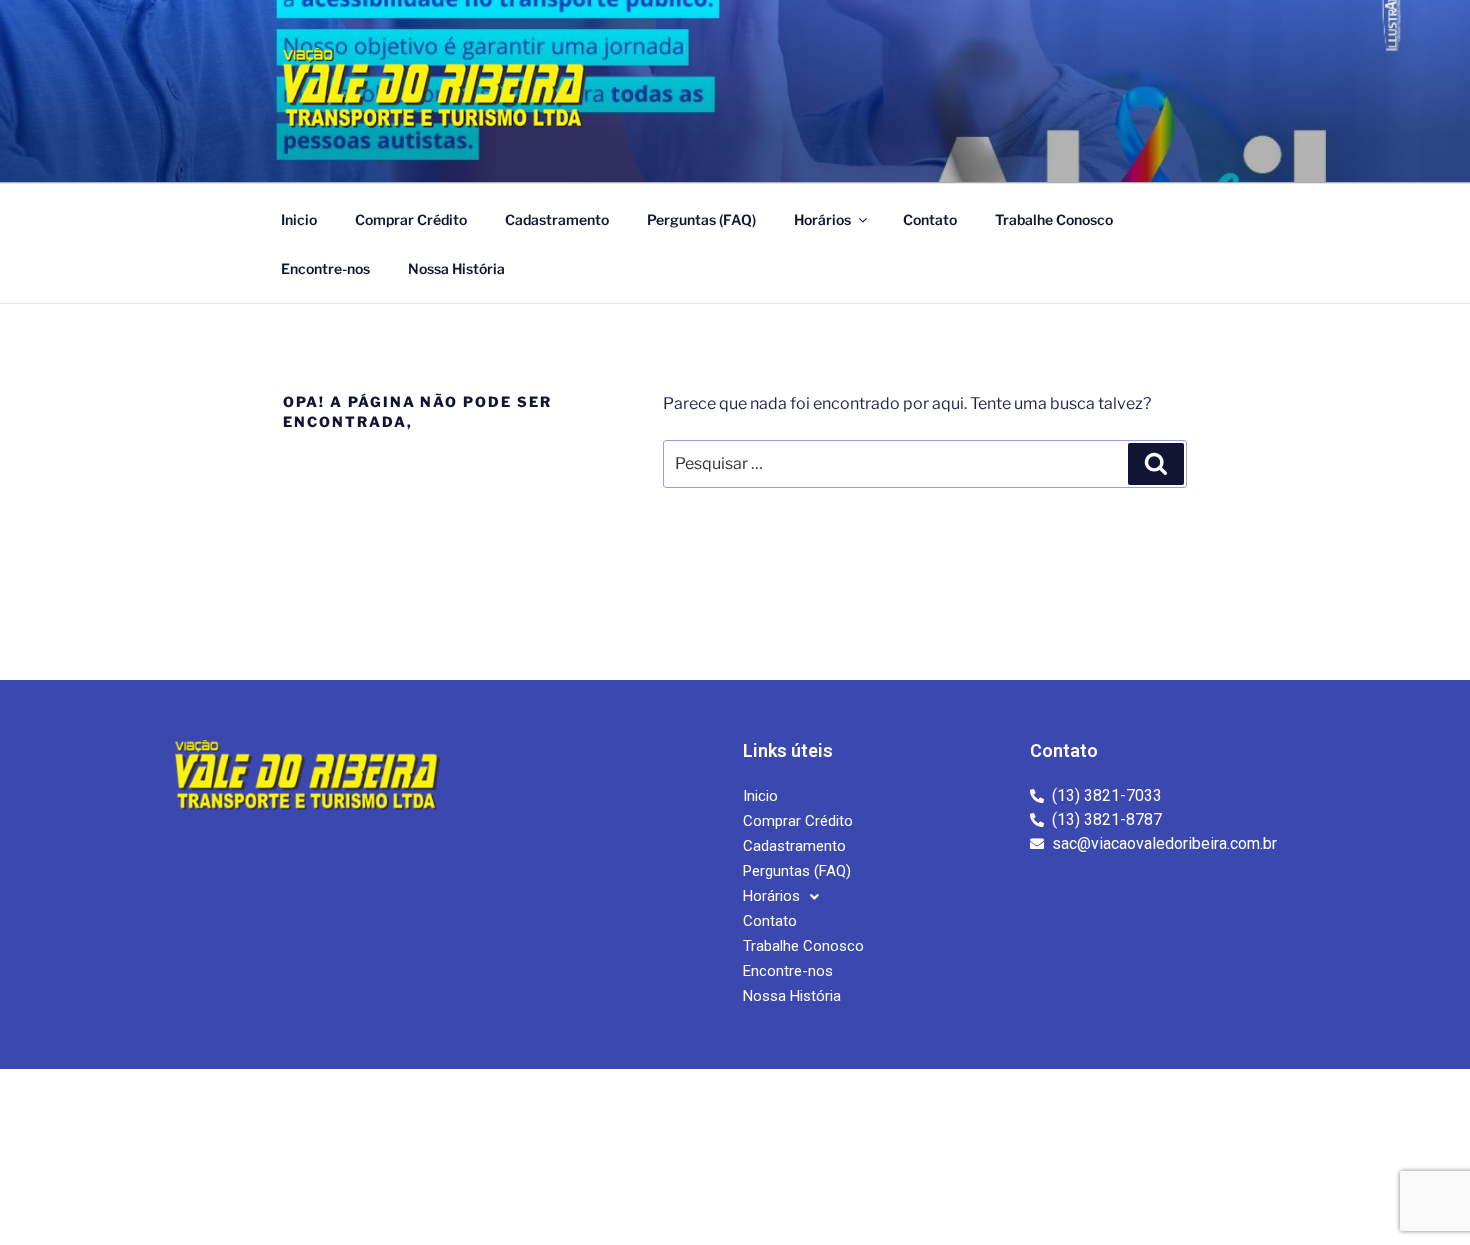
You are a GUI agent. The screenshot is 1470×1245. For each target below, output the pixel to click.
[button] (781, 896)
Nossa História (456, 268)
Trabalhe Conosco (1054, 219)
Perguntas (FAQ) (701, 219)
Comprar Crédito (411, 219)
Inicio (299, 219)
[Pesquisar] (1156, 464)
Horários (822, 219)
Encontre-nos (325, 268)
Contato (930, 219)
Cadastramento (557, 219)
